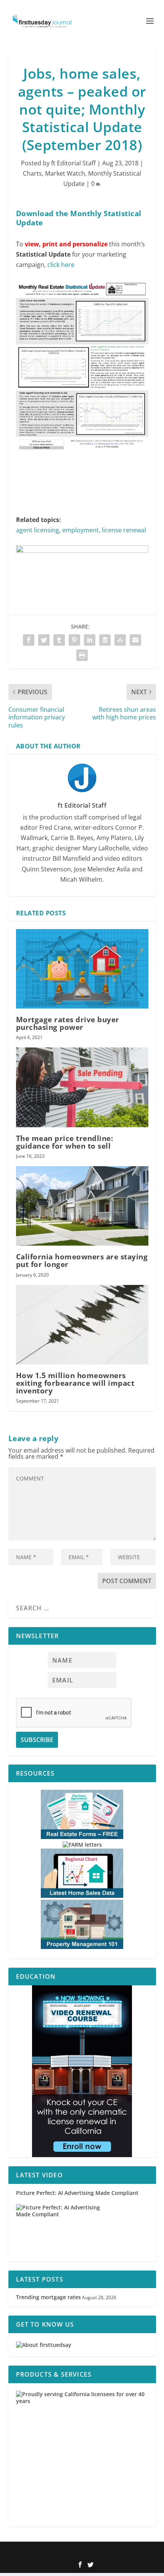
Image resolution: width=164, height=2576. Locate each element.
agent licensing (38, 530)
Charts (32, 173)
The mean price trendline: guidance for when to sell (65, 1142)
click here (61, 265)
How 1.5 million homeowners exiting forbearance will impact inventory (75, 1383)
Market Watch (65, 173)
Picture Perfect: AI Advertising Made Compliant (77, 2193)
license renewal (124, 530)
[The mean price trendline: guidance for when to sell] (82, 1087)
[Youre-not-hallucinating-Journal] (82, 551)
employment (80, 530)
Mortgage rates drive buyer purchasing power (68, 1023)
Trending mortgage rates (48, 2297)
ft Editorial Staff (73, 163)
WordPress (133, 2552)
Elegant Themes (70, 2552)
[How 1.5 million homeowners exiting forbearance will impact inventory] (82, 1325)
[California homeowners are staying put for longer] (82, 1206)
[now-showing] (82, 2071)
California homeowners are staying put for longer (82, 1261)
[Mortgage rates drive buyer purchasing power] (82, 969)
